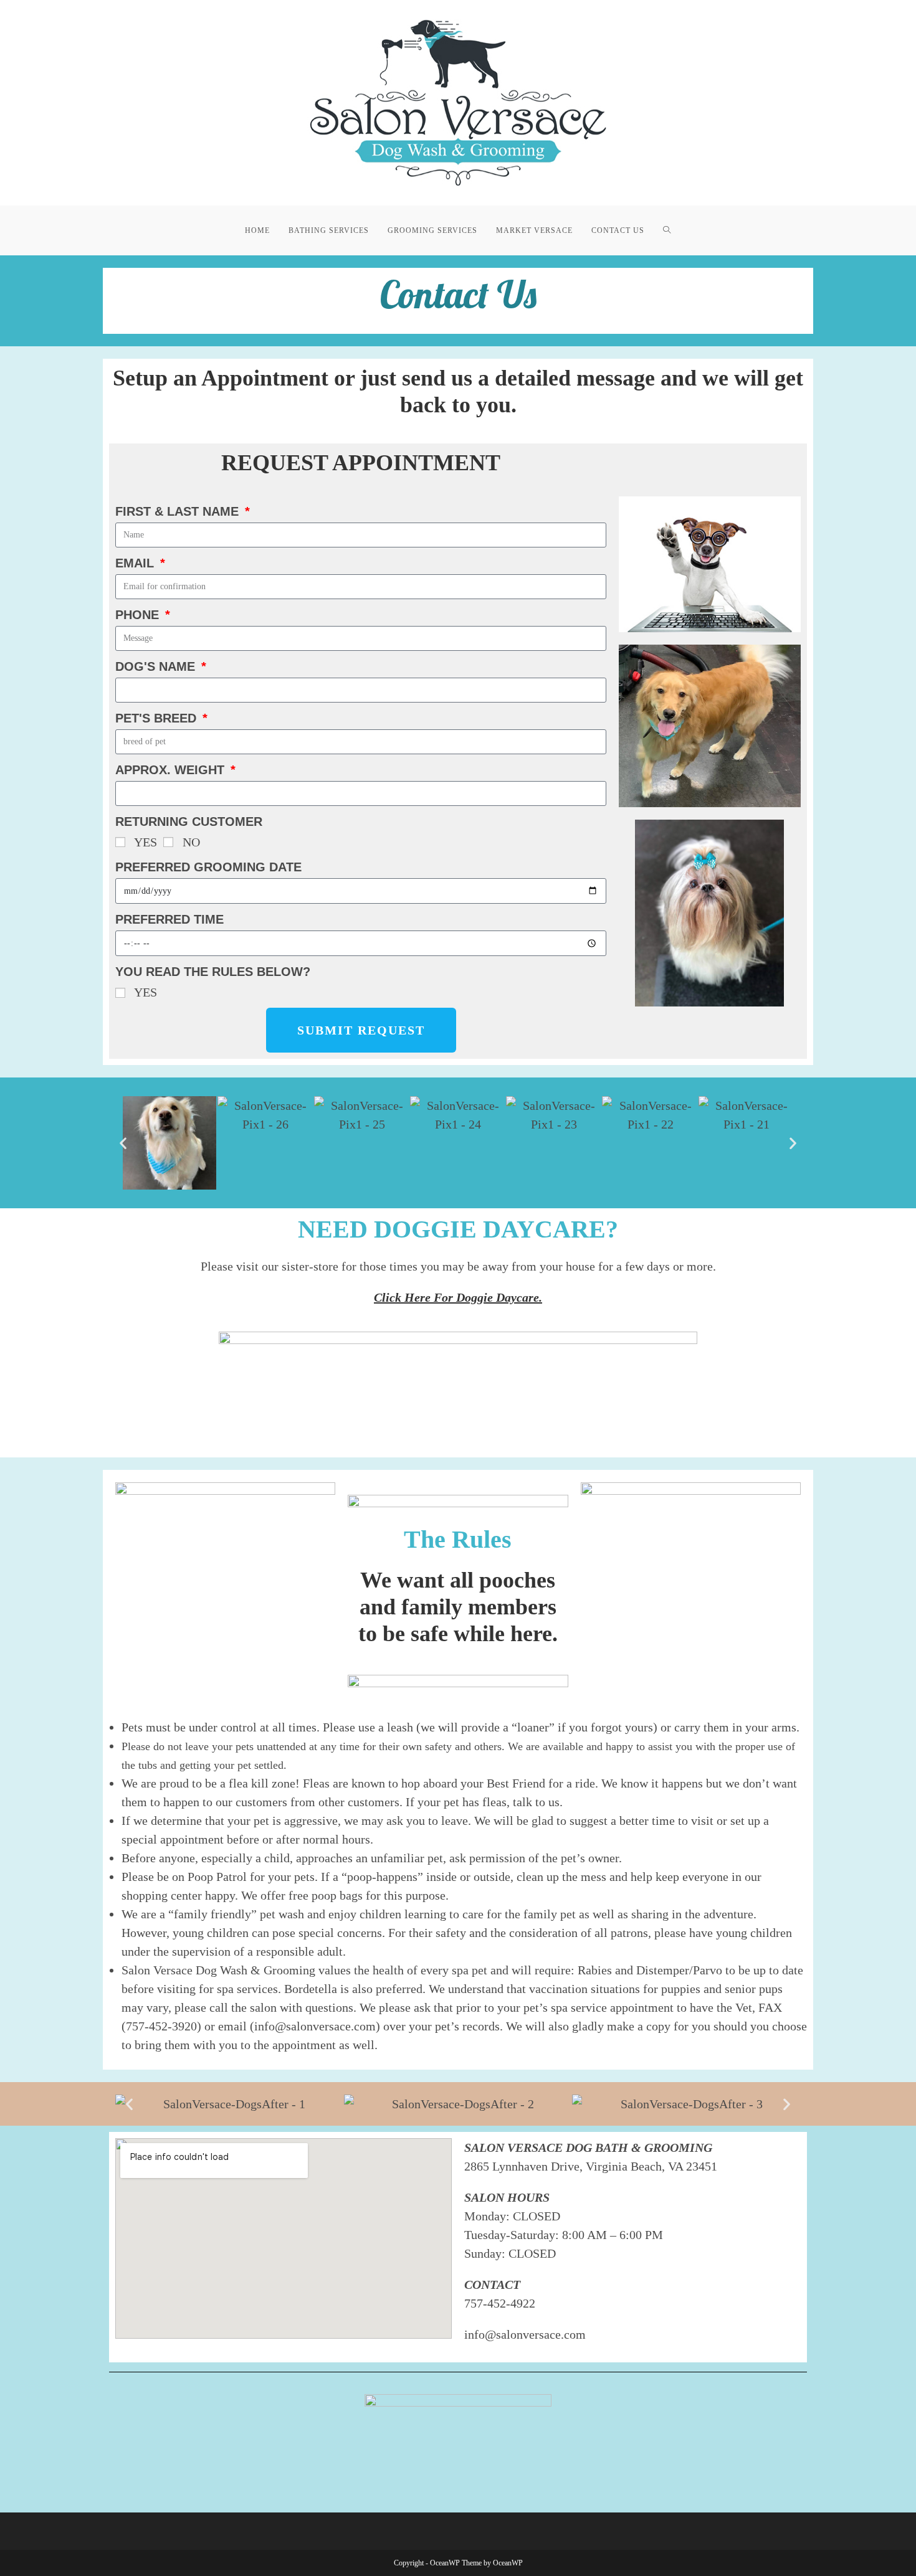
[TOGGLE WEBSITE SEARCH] (667, 230)
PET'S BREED (158, 718)
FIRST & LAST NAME (179, 511)
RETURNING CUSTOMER (189, 822)
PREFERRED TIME (169, 919)
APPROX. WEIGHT (172, 770)
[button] (123, 1143)
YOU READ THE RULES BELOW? (213, 972)
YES (146, 842)
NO (191, 842)
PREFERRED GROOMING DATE (208, 867)
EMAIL (136, 563)
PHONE (139, 615)
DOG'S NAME (157, 666)
